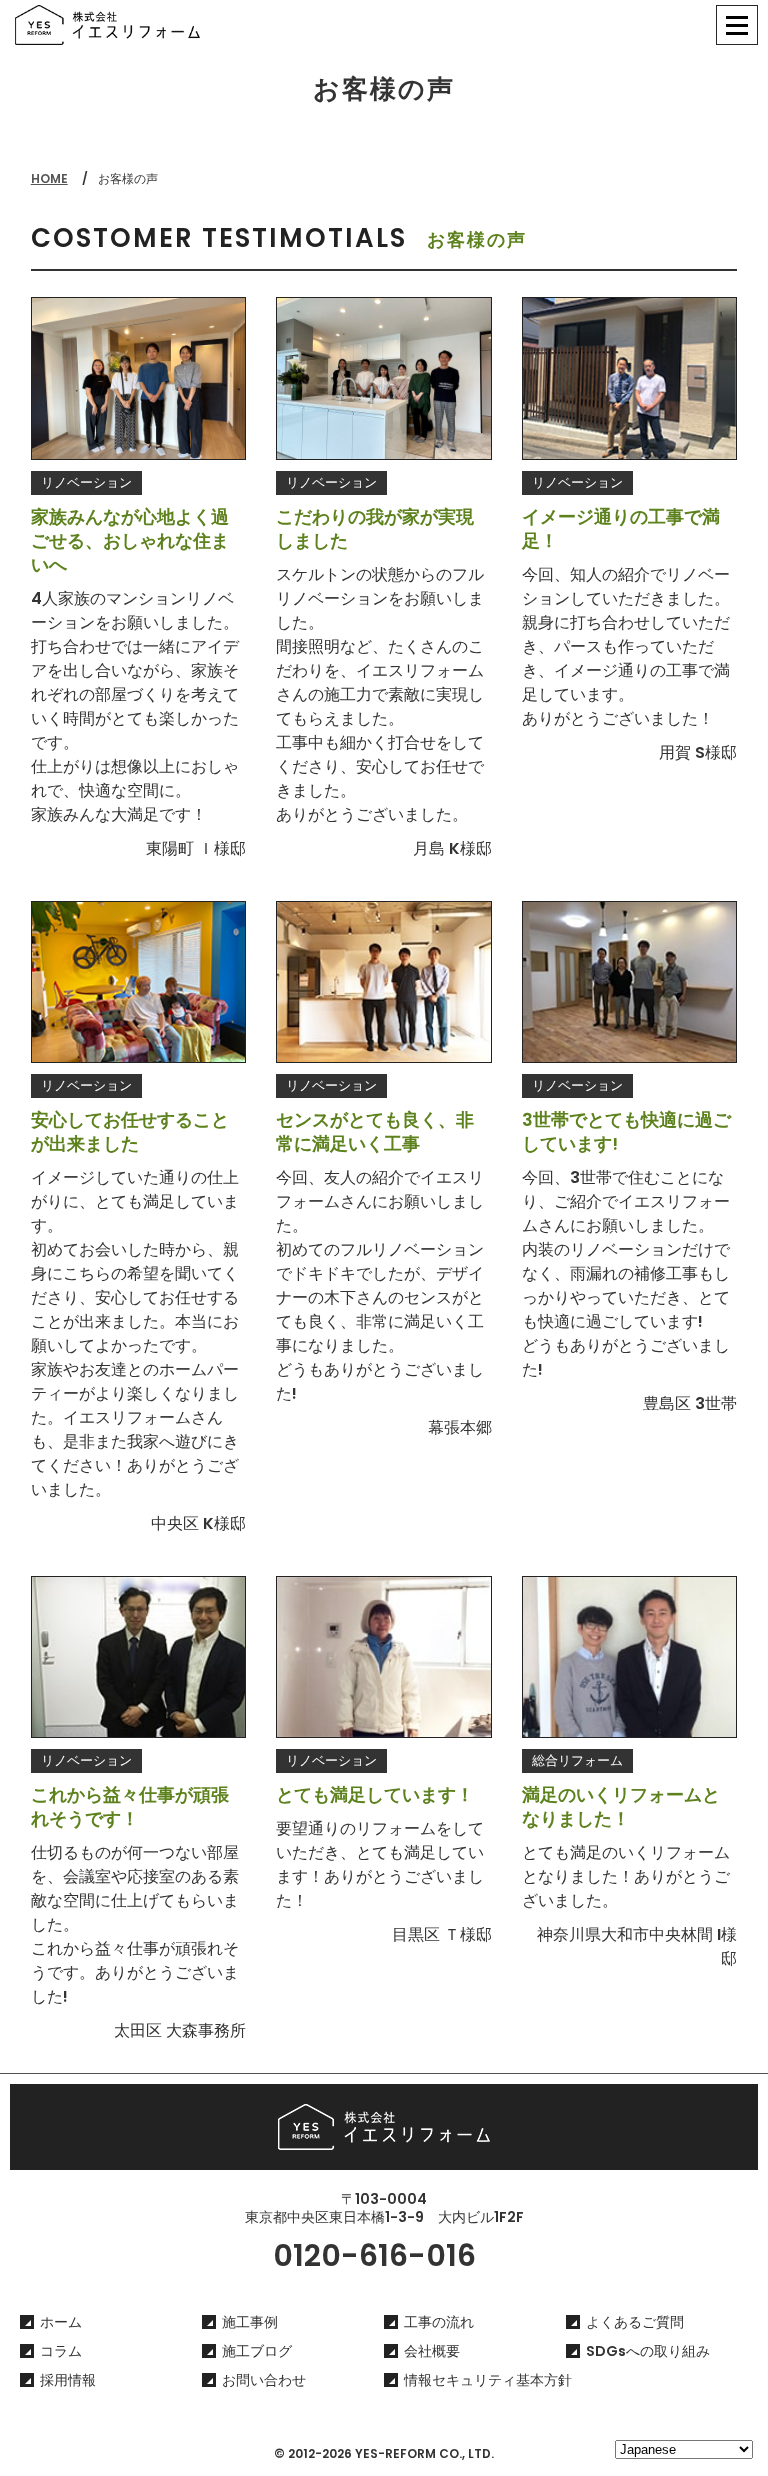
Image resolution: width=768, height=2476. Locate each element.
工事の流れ (439, 2322)
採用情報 (68, 2380)
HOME (49, 178)
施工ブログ (257, 2351)
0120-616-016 (374, 2255)
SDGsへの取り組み (648, 2351)
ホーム (61, 2322)
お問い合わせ (264, 2380)
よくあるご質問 (635, 2322)
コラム (61, 2351)
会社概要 (432, 2351)
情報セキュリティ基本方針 (488, 2380)
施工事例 (250, 2322)
